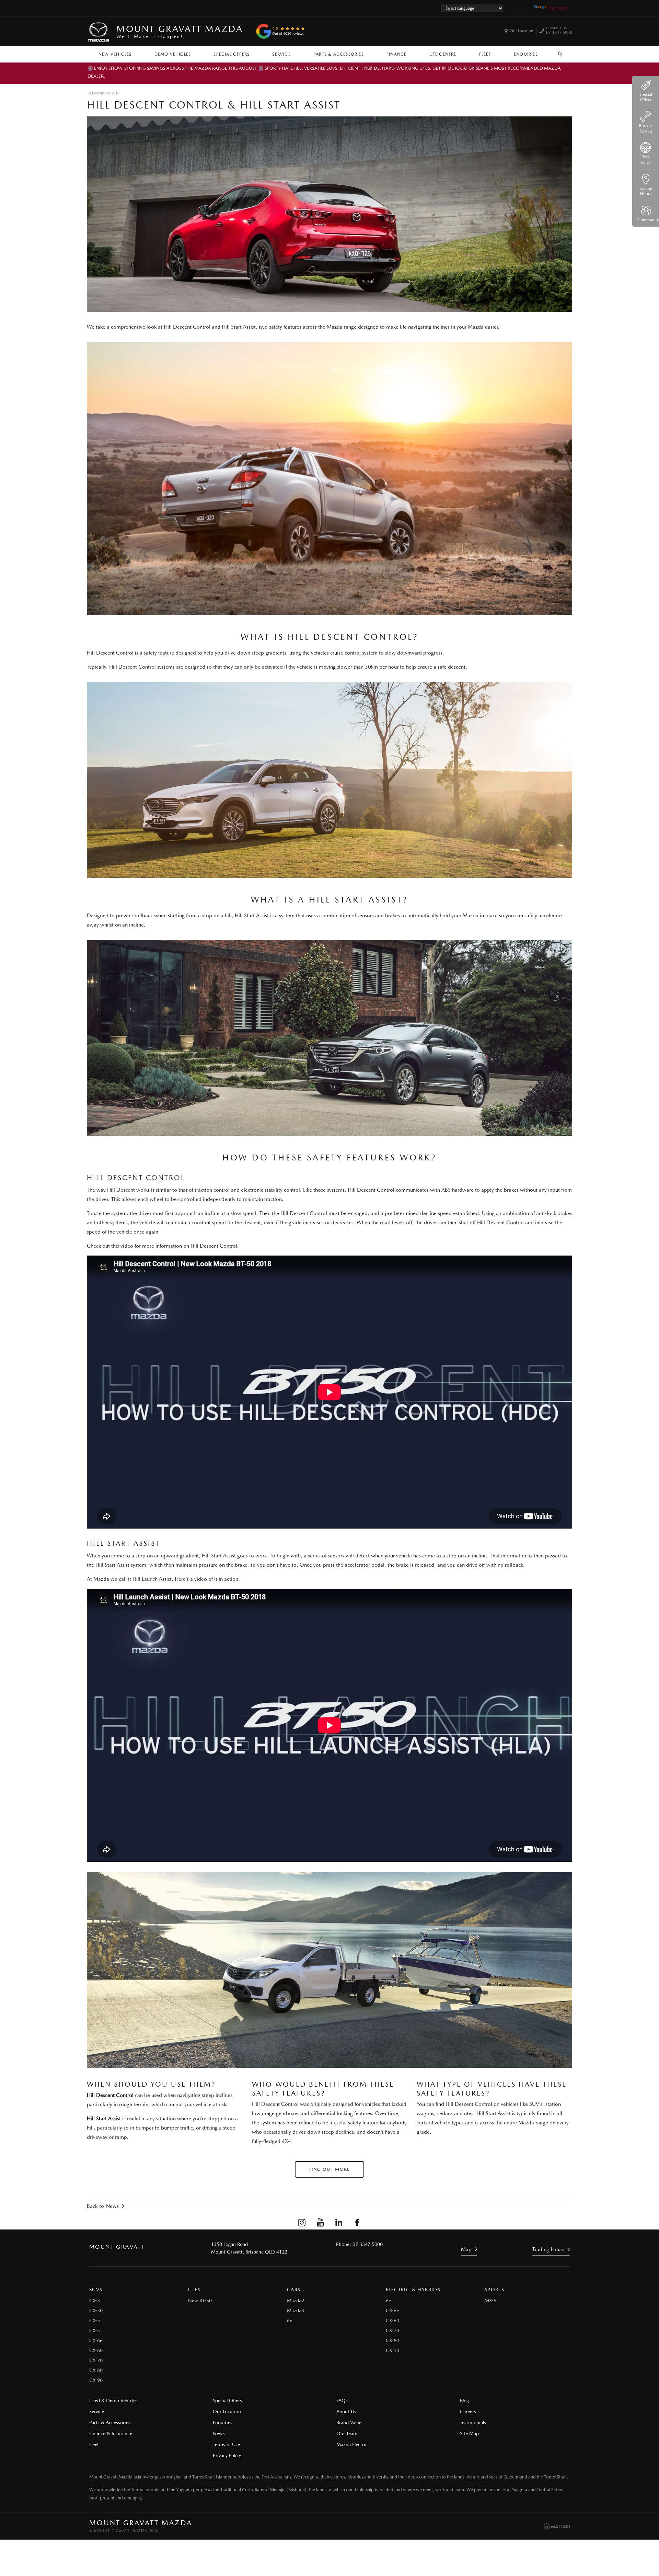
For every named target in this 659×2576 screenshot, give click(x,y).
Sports (494, 2290)
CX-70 (96, 2360)
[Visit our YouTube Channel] (320, 2222)
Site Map (469, 2433)
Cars (294, 2290)
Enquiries (526, 54)
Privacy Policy (227, 2455)
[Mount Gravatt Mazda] (99, 31)
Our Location (522, 31)
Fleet (485, 54)
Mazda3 (296, 2311)
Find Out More (330, 2169)
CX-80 (96, 2370)
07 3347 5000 (559, 31)
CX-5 (95, 2320)
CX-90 (96, 2380)
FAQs (342, 2401)
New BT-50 (200, 2301)
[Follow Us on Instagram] (302, 2222)
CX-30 (96, 2311)
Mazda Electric (352, 2444)
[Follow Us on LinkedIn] (339, 2222)
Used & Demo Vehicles (113, 2401)
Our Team (347, 2433)
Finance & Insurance (111, 2433)
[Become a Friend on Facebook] (357, 2222)
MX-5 (490, 2301)
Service (281, 54)
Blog (464, 2401)
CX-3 (95, 2301)
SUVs (96, 2290)
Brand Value (349, 2422)
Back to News (103, 2206)
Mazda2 (296, 2301)
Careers (468, 2412)
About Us (346, 2412)
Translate (558, 8)
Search (560, 53)
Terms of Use (226, 2444)
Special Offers (232, 54)
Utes (194, 2290)
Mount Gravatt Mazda (180, 31)
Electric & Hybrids (413, 2290)
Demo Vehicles (173, 54)
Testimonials (473, 2422)
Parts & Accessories (339, 54)
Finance (396, 54)
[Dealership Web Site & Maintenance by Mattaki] (557, 2527)
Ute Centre (443, 54)
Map (466, 2249)
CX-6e (96, 2340)
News (219, 2433)
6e (290, 2320)
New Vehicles (115, 54)
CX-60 (96, 2350)
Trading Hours (548, 2249)
